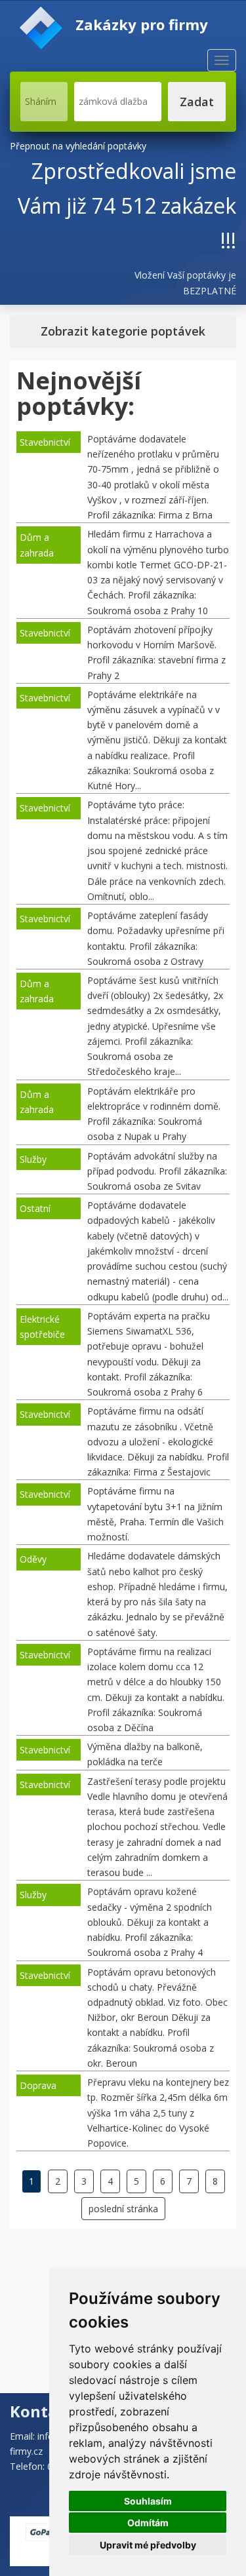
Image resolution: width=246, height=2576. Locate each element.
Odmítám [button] (148, 2523)
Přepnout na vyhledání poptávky (78, 146)
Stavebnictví (45, 442)
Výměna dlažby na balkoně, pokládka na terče (145, 1754)
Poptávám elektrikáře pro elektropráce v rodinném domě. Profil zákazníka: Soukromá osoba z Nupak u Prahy (154, 1114)
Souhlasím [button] (148, 2501)
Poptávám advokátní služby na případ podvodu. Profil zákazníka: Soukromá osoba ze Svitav (157, 1171)
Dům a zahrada (37, 545)
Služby (33, 1159)
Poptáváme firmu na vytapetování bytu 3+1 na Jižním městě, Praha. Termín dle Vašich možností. (155, 1514)
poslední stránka (123, 2209)
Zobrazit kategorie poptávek (123, 331)
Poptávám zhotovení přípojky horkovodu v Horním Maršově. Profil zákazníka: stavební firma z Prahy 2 (156, 653)
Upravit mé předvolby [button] (148, 2545)
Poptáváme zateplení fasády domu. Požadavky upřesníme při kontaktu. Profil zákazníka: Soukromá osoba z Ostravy (156, 938)
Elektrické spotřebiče (42, 1327)
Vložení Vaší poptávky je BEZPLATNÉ (185, 283)
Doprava (38, 2085)
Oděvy (33, 1559)
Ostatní (35, 1208)
